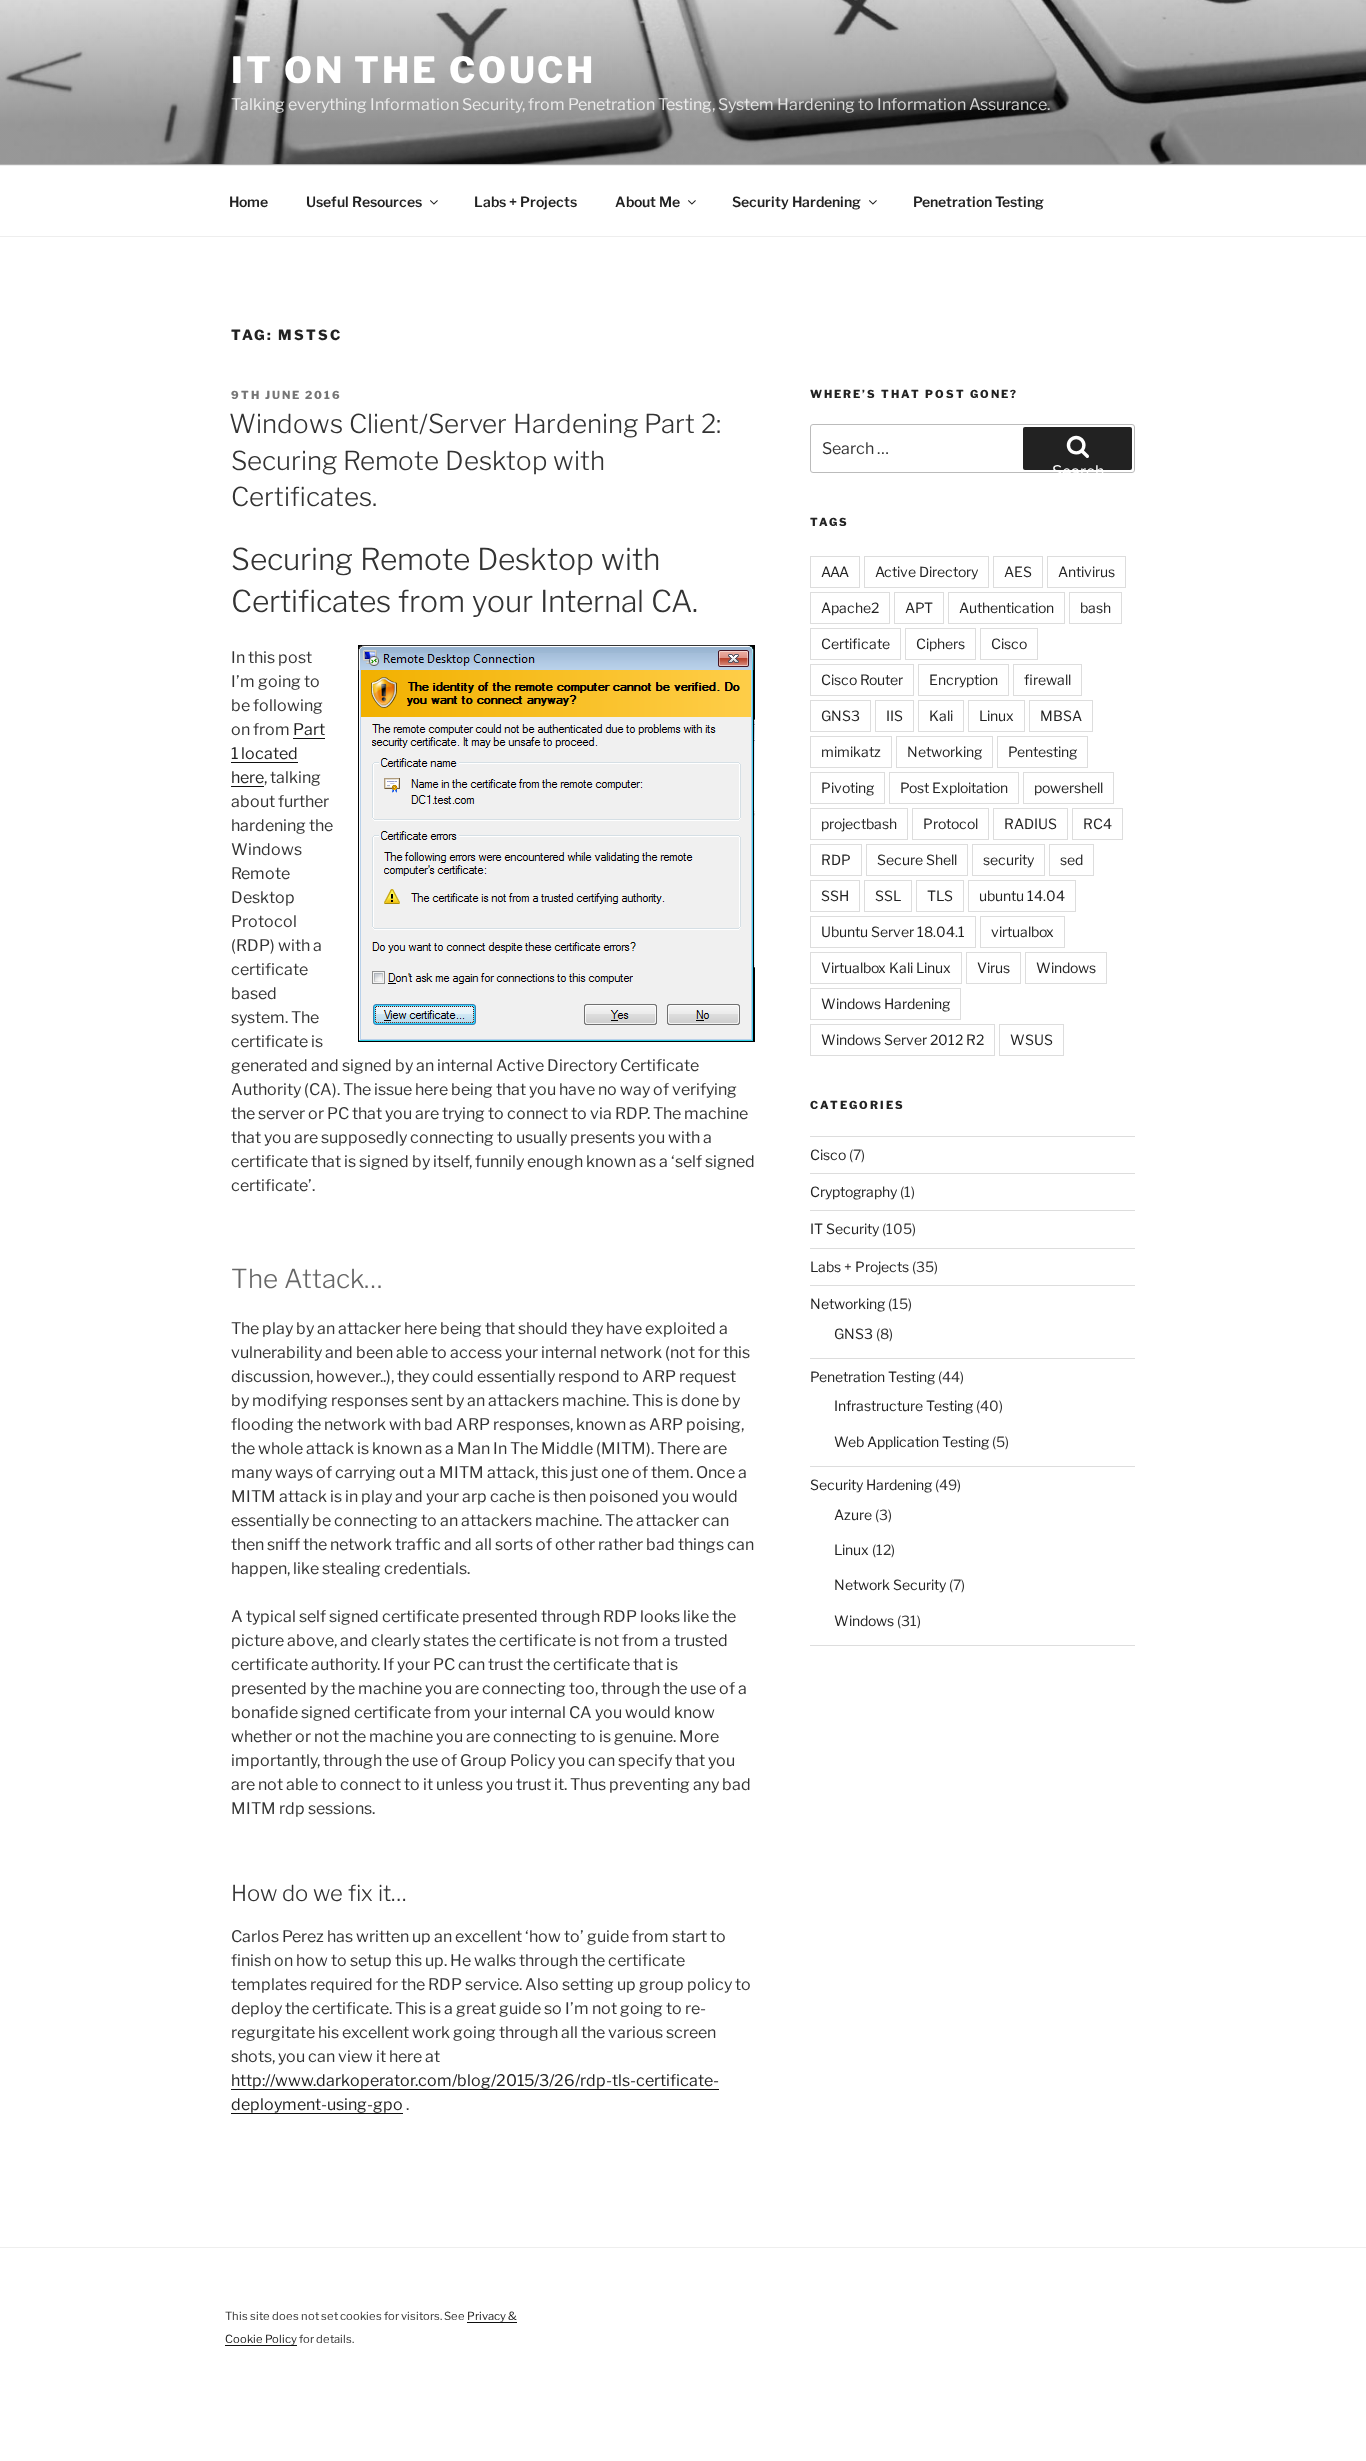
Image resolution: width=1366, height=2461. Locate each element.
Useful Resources (364, 201)
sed (1071, 859)
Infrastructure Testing (903, 1405)
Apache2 (850, 607)
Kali (941, 715)
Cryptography (853, 1191)
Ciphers (940, 643)
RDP (836, 859)
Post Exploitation (954, 787)
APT (919, 607)
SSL (888, 895)
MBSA (1061, 715)
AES (1018, 571)
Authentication (1006, 607)
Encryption (963, 679)
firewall (1047, 679)
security (1008, 859)
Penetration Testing (978, 201)
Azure (853, 1514)
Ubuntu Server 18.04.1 (893, 931)
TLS (940, 895)
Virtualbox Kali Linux (886, 967)
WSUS (1031, 1039)
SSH (835, 895)
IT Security (844, 1228)
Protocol (950, 823)
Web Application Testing (911, 1441)
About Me (647, 201)
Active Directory (926, 571)
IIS (894, 715)
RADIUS (1030, 823)
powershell (1068, 787)
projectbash (859, 823)
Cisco (1009, 643)
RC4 (1097, 823)
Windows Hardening (885, 1003)
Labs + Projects (525, 201)
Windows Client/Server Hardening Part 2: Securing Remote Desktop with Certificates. (475, 460)
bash (1095, 607)
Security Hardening (796, 201)
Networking (944, 751)
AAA (835, 571)
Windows (1066, 967)
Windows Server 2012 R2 (902, 1039)
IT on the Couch (413, 70)
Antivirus (1086, 571)
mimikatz (851, 751)
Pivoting (847, 787)
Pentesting (1042, 751)
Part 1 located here (278, 753)
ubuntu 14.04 (1022, 895)
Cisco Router (862, 679)
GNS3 (840, 715)
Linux (996, 715)
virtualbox (1022, 931)
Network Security (890, 1584)
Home (248, 201)
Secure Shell (917, 859)
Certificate (855, 643)
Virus (993, 967)
